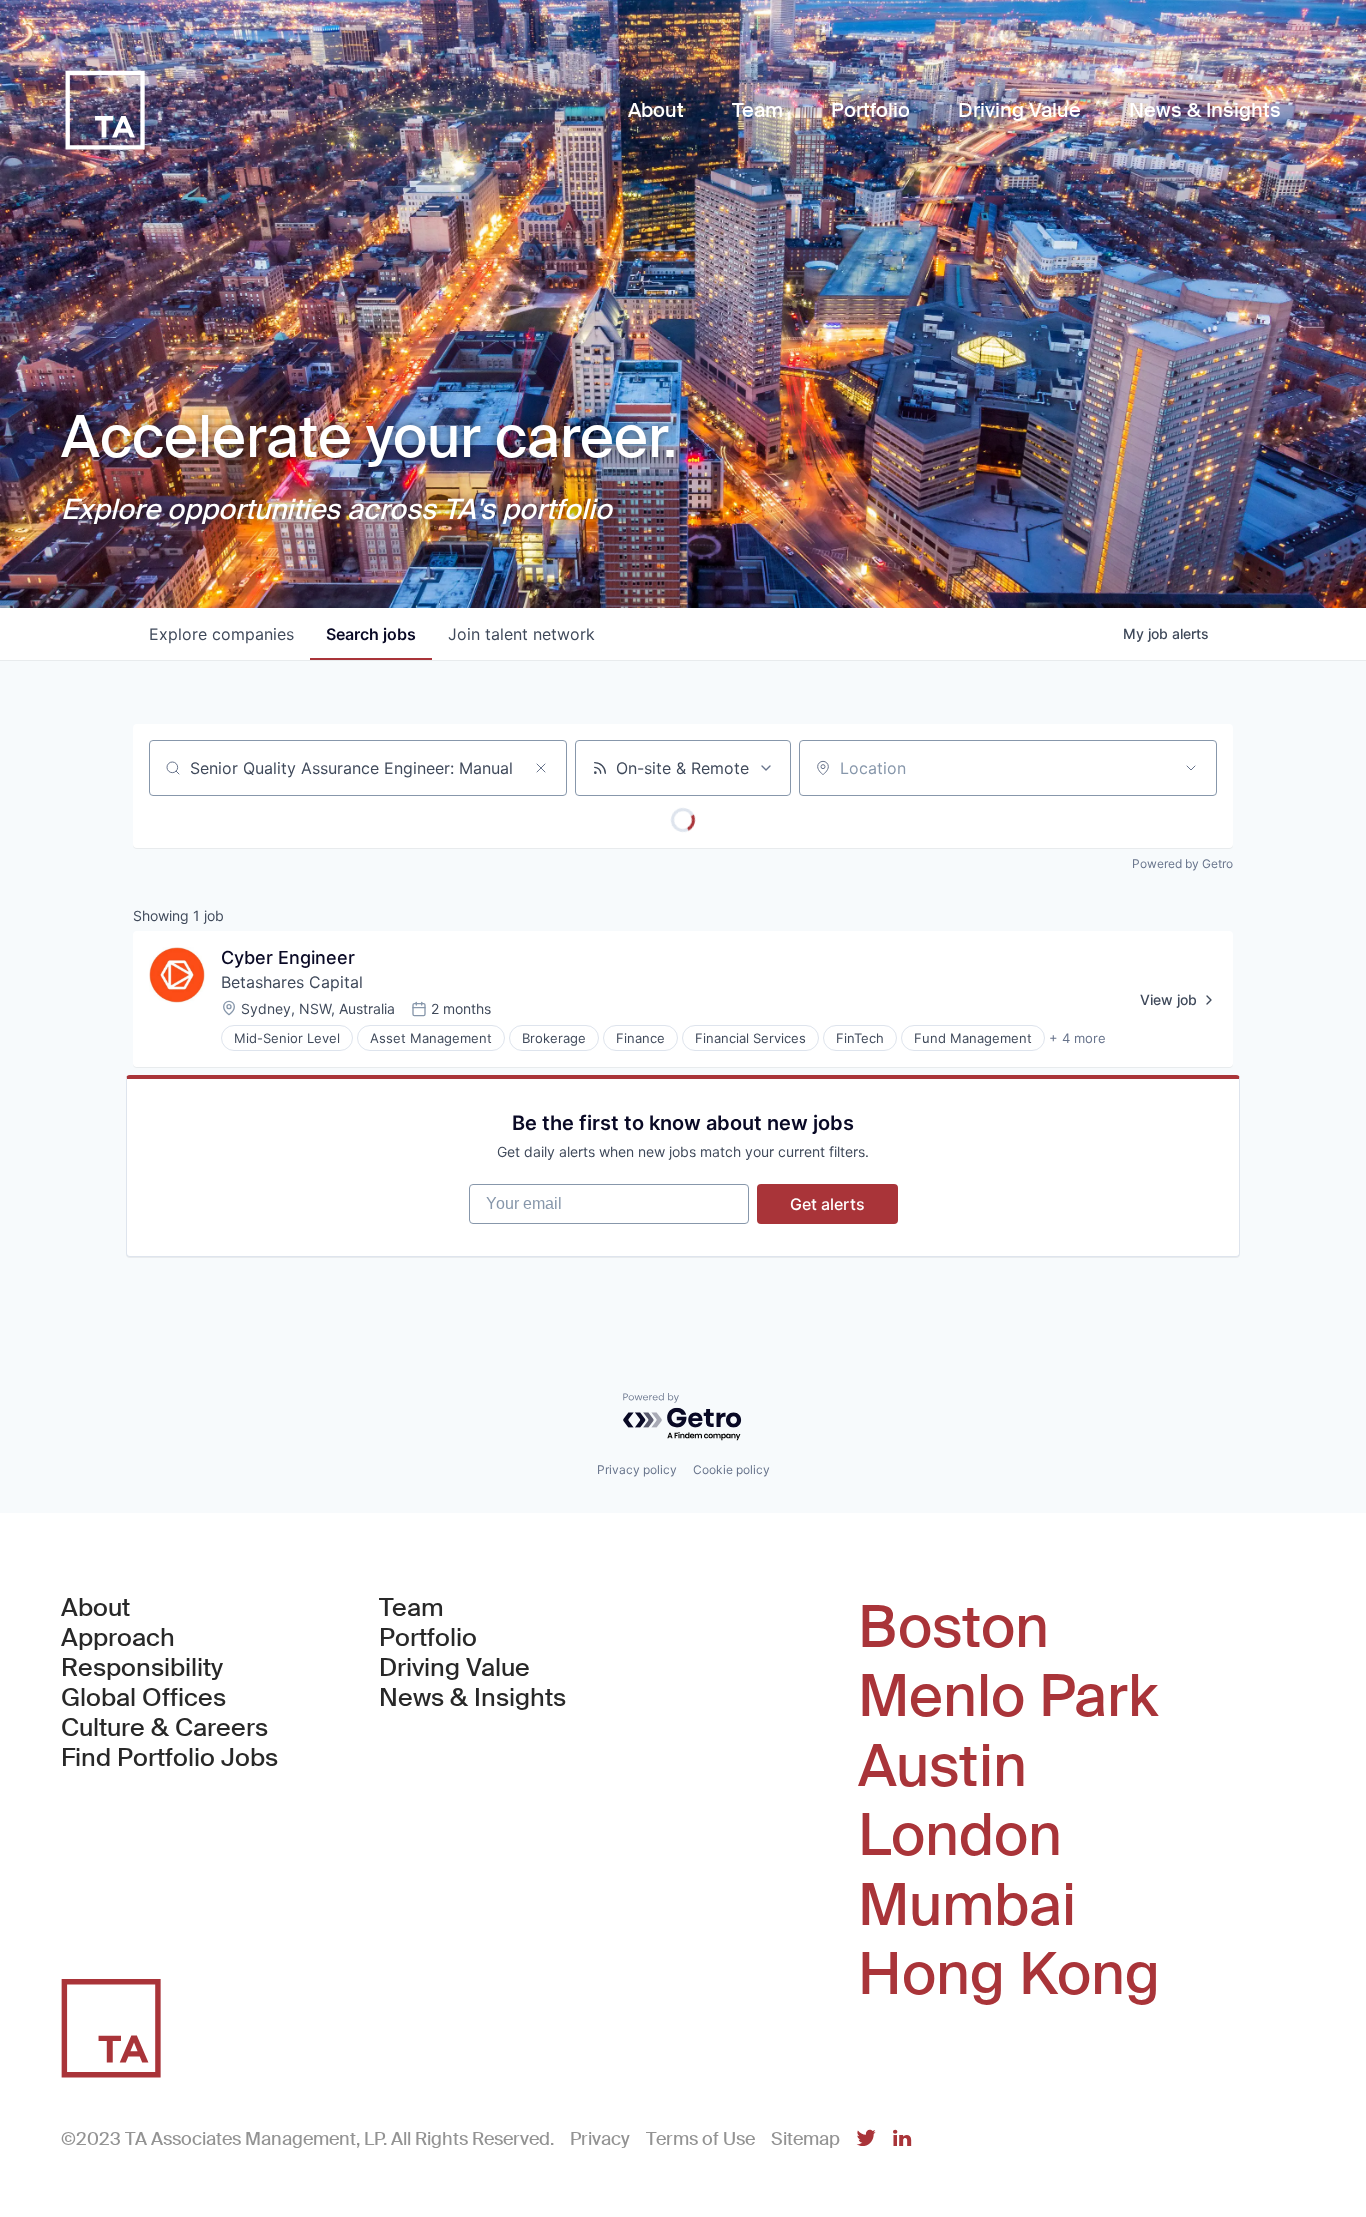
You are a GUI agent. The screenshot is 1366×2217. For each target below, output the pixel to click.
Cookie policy (731, 1469)
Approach (118, 1638)
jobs (371, 634)
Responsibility (142, 1668)
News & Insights (472, 1698)
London (960, 1836)
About (95, 1608)
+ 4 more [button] (1077, 1038)
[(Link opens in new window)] (866, 2139)
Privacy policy (637, 1469)
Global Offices (143, 1698)
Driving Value (454, 1668)
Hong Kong (1009, 1975)
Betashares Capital (292, 982)
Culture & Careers (164, 1728)
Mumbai (967, 1906)
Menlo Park (1008, 1697)
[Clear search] (541, 768)
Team (411, 1608)
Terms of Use (700, 2139)
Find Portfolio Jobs (169, 1758)
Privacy (600, 2139)
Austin (942, 1767)
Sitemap (805, 2139)
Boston (953, 1628)
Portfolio (428, 1638)
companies (221, 634)
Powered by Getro (1182, 863)
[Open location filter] (1191, 768)
